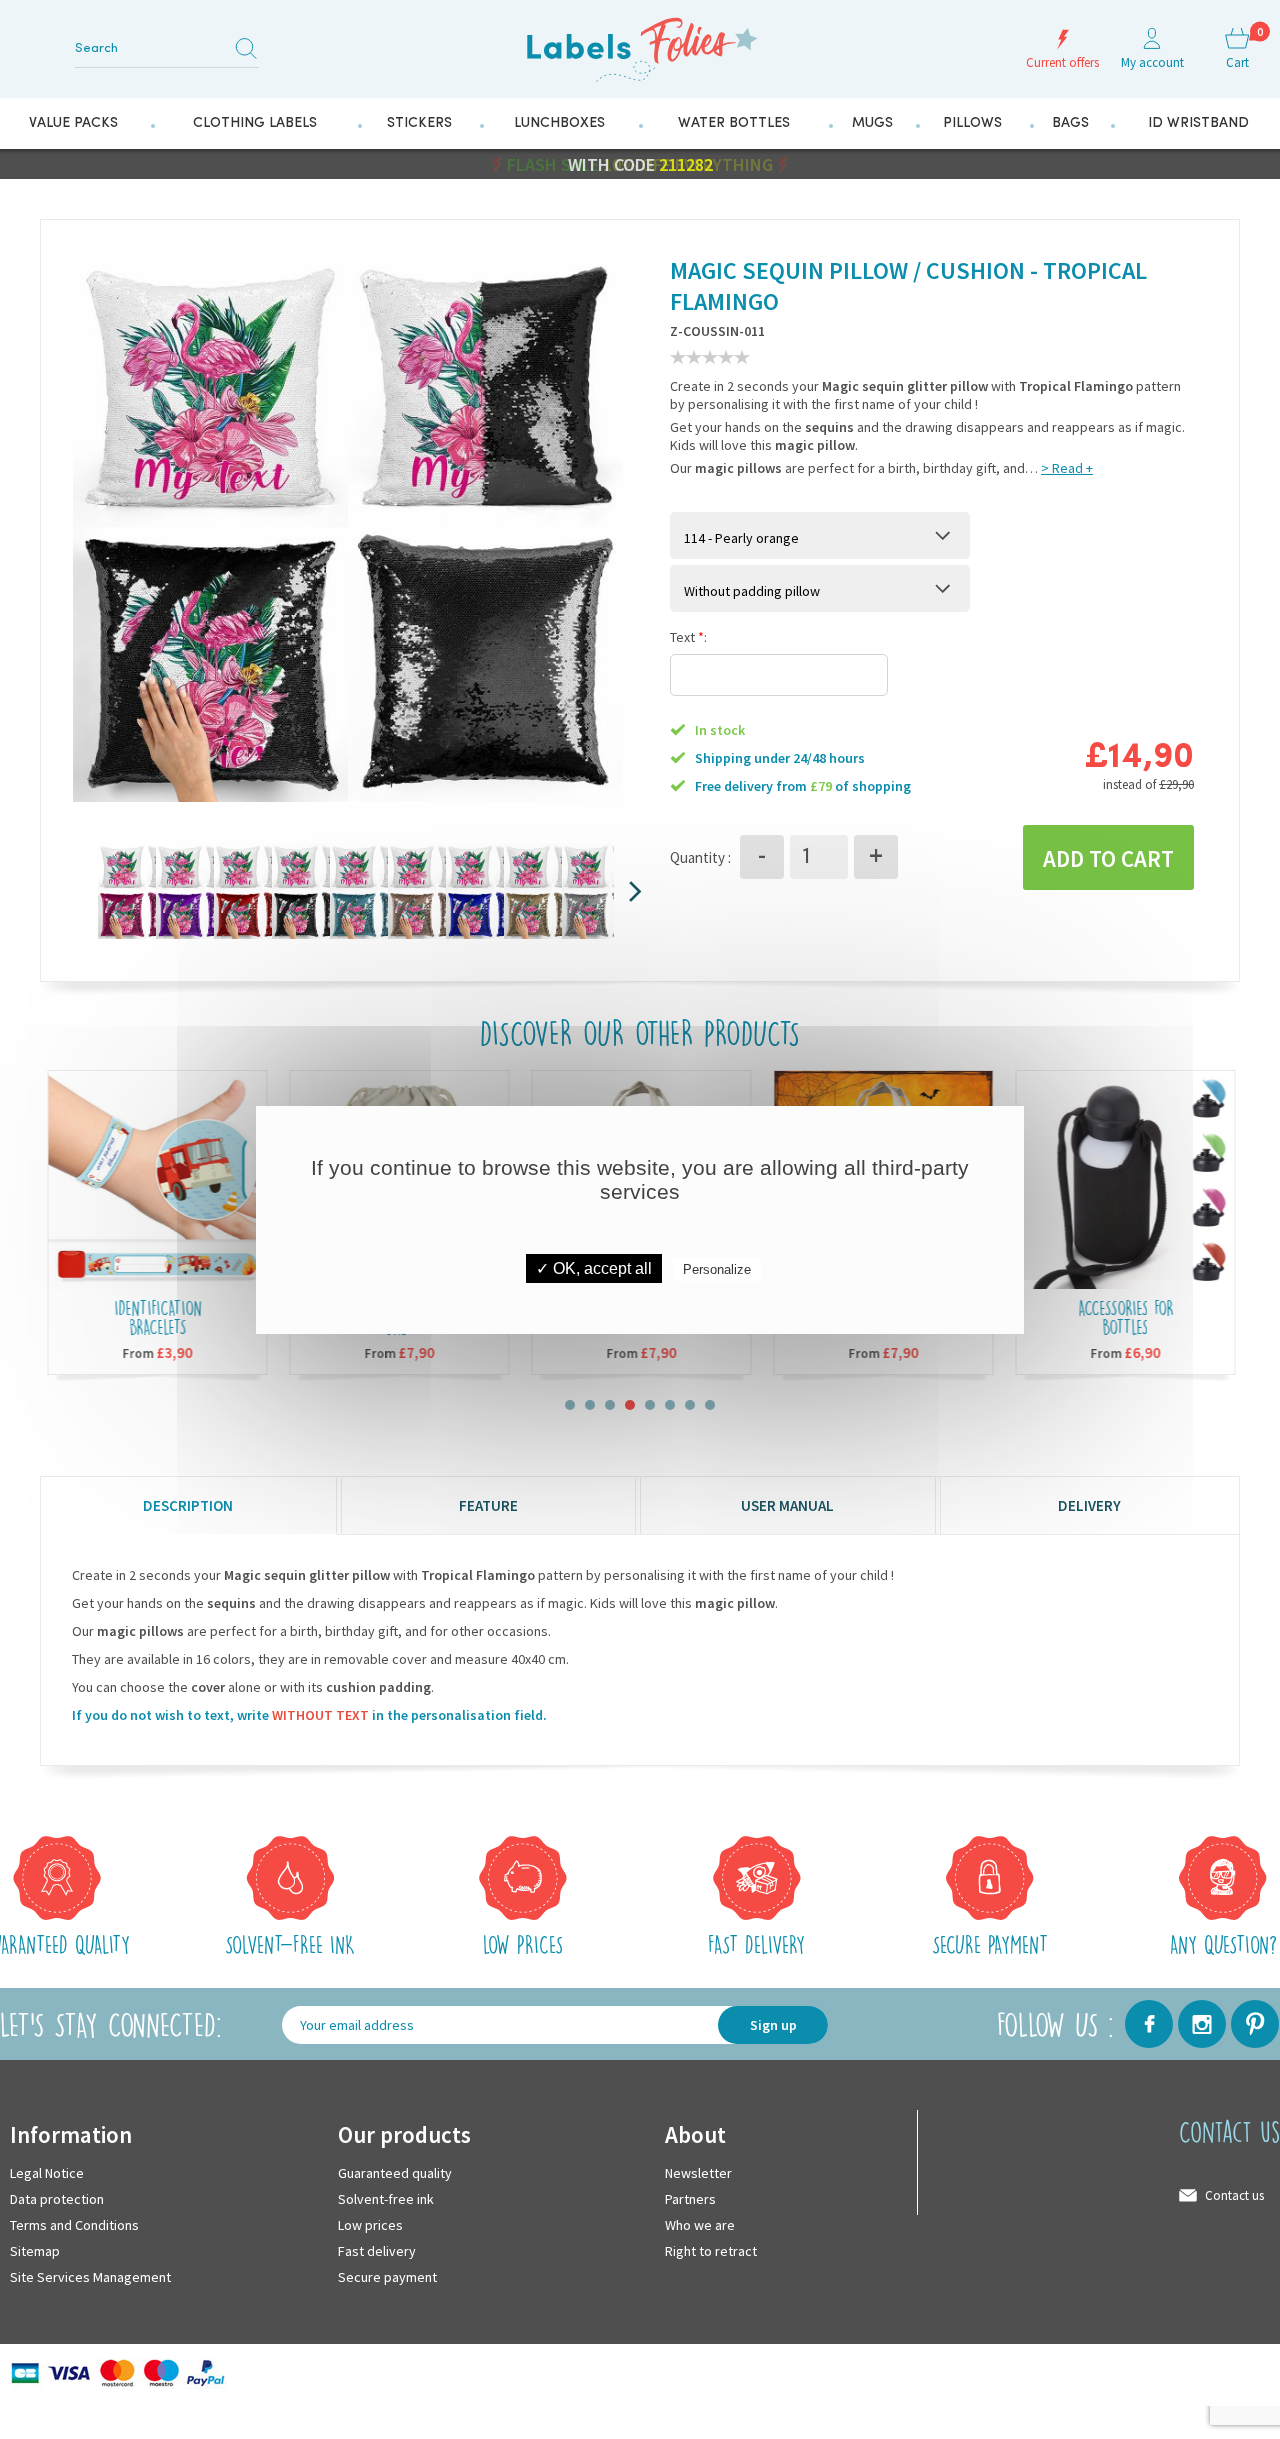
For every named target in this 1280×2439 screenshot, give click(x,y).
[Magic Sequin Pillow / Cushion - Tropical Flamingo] (180, 890)
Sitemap (35, 2250)
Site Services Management (90, 2276)
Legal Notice (47, 2172)
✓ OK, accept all (594, 1268)
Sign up (773, 2024)
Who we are (700, 2224)
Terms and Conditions (74, 2224)
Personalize (717, 1269)
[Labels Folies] (640, 42)
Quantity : (700, 856)
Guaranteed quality (395, 2172)
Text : (688, 636)
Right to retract (711, 2250)
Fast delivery (377, 2250)
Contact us (1234, 2194)
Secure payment (387, 2276)
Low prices (370, 2224)
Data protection (57, 2198)
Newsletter (698, 2172)
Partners (690, 2198)
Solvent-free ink (386, 2198)
